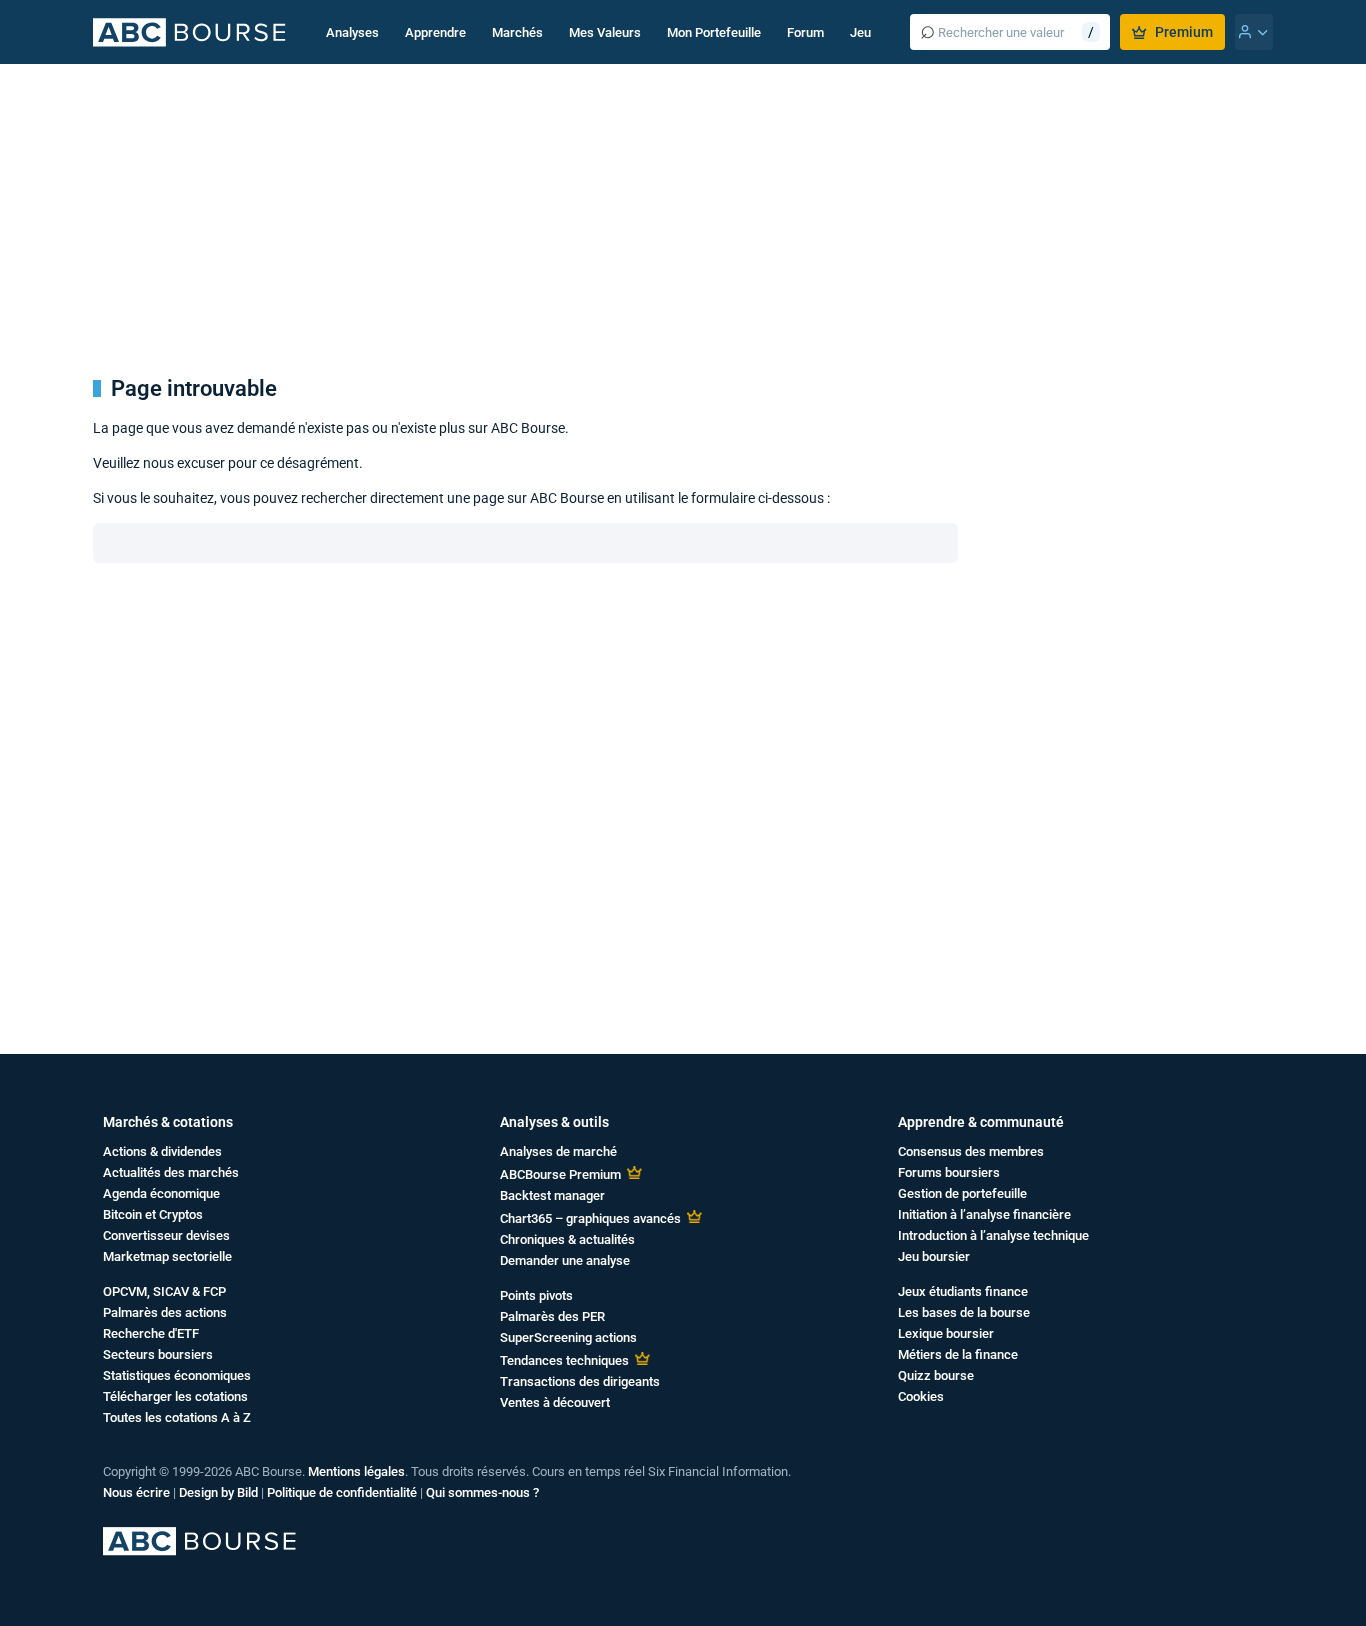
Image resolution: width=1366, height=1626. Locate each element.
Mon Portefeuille (714, 32)
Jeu (860, 32)
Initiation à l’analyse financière (984, 1214)
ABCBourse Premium (560, 1174)
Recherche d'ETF (151, 1333)
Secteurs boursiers (158, 1354)
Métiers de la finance (958, 1354)
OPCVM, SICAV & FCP (164, 1291)
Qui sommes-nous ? (482, 1492)
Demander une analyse (565, 1260)
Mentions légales (356, 1471)
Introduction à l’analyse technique (993, 1235)
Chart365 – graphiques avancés (590, 1218)
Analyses (352, 32)
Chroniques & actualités (567, 1239)
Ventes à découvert (555, 1402)
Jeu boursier (934, 1256)
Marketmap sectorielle (167, 1256)
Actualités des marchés (171, 1172)
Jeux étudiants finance (963, 1291)
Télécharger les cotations (175, 1396)
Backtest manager (552, 1195)
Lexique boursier (946, 1333)
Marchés (517, 32)
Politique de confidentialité (342, 1492)
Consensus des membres (971, 1151)
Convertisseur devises (166, 1235)
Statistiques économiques (177, 1375)
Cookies (921, 1396)
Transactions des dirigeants (580, 1381)
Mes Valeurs (605, 32)
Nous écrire (136, 1492)
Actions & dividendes (162, 1151)
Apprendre (435, 32)
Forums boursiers (949, 1172)
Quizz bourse (936, 1375)
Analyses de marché (558, 1151)
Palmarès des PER (552, 1316)
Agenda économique (161, 1193)
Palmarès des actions (165, 1312)
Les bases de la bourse (964, 1312)
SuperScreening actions (568, 1337)
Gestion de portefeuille (962, 1193)
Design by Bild (218, 1492)
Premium (1184, 32)
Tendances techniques (564, 1360)
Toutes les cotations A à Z (177, 1417)
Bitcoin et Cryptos (153, 1214)
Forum (805, 32)
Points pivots (536, 1295)
